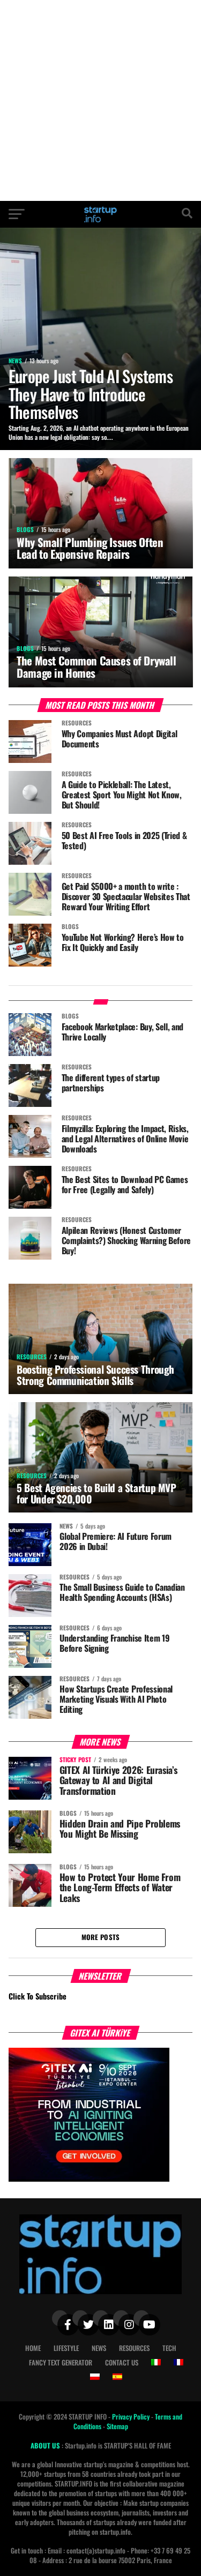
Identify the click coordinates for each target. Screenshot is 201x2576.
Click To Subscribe (38, 1996)
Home (33, 2348)
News (99, 2348)
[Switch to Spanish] (117, 2377)
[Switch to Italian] (156, 2362)
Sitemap (117, 2426)
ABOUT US (46, 2446)
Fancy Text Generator (61, 2362)
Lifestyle (66, 2348)
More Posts (101, 1937)
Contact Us (122, 2362)
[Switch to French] (178, 2362)
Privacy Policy (132, 2417)
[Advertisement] (100, 100)
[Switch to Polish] (95, 2377)
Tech (169, 2348)
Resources (134, 2348)
